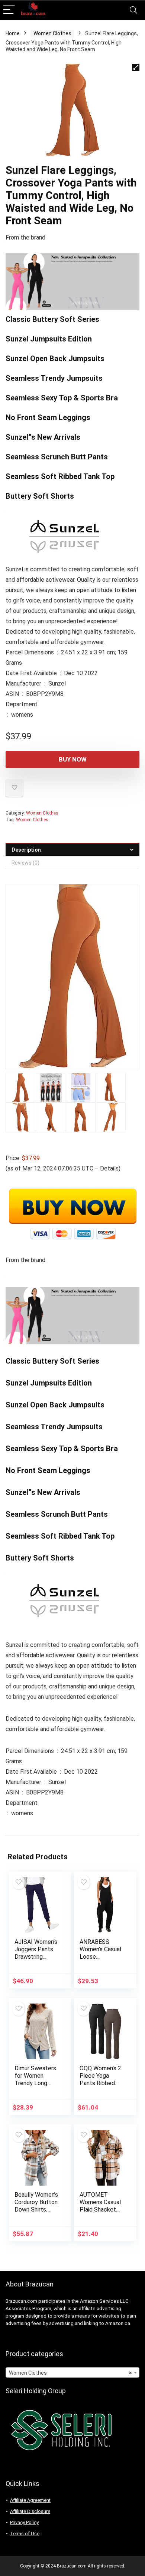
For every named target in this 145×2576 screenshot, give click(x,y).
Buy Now (73, 759)
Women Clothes (52, 33)
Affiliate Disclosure (30, 2511)
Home (13, 33)
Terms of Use (25, 2534)
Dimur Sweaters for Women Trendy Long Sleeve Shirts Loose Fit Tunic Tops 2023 (35, 2087)
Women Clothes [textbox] (70, 2373)
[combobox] (72, 2372)
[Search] (133, 10)
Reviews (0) (25, 863)
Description (26, 850)
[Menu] (9, 10)
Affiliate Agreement (30, 2500)
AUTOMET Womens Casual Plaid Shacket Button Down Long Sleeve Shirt (100, 2213)
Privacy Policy (24, 2522)
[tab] (72, 850)
